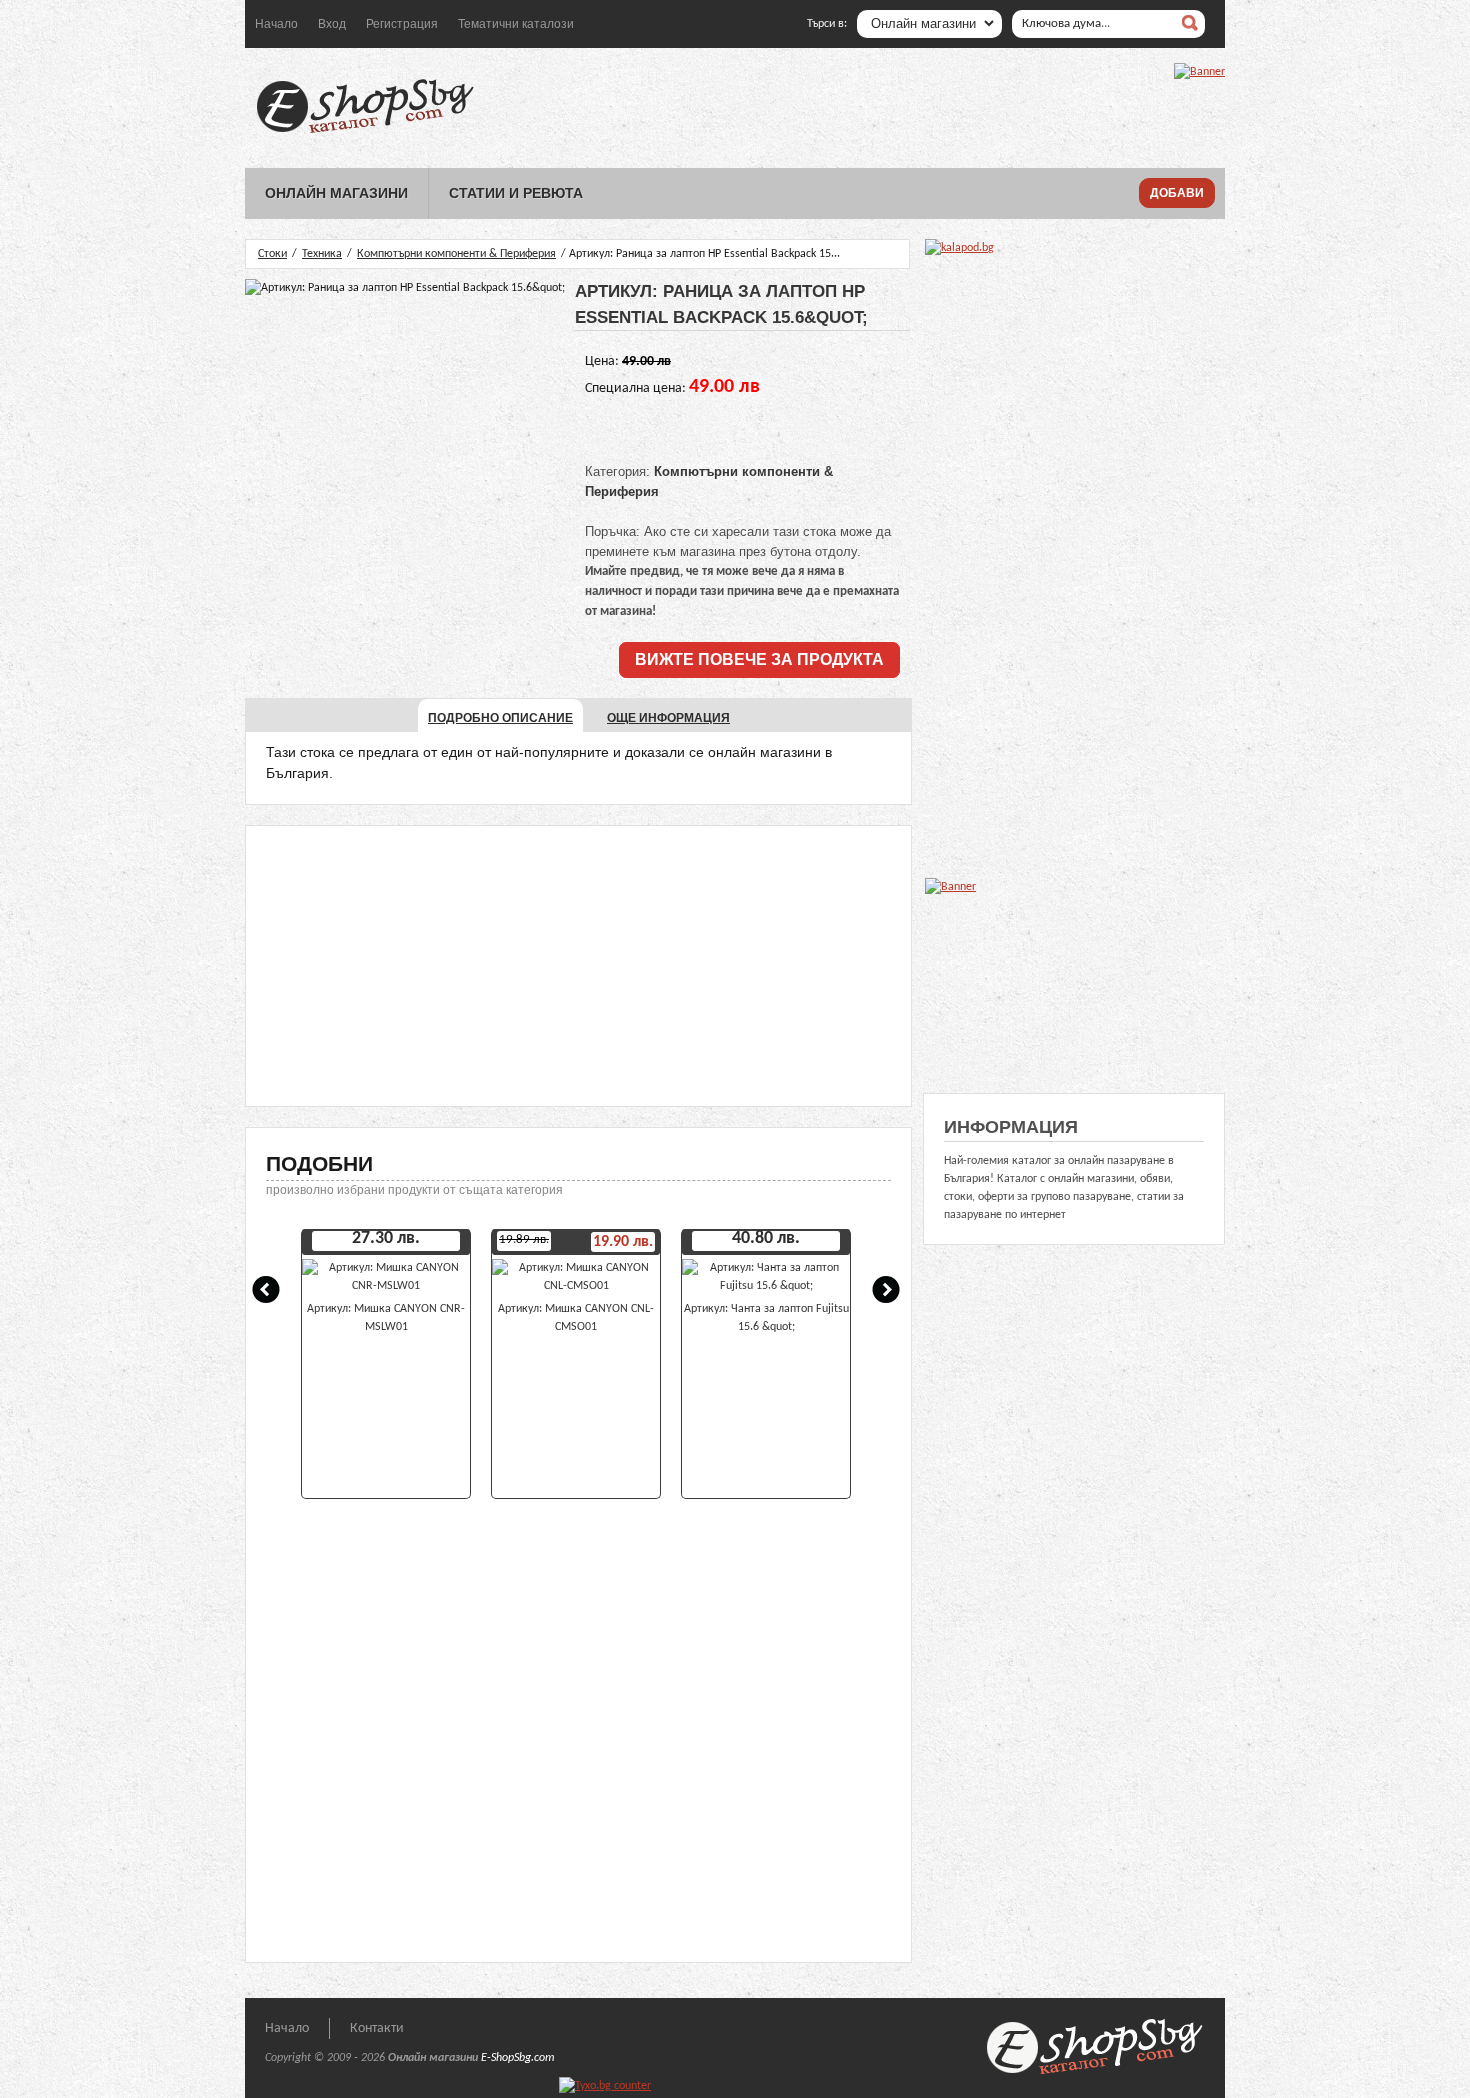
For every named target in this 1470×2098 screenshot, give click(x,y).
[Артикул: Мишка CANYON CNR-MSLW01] (386, 1286)
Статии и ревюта (516, 193)
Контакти (377, 2028)
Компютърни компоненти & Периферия (456, 254)
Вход (332, 24)
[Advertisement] (578, 966)
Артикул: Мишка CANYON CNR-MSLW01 (386, 1318)
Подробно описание (500, 718)
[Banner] (1199, 72)
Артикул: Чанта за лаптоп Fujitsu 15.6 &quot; (766, 1318)
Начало (276, 24)
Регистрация (402, 24)
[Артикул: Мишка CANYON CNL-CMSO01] (576, 1286)
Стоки (272, 254)
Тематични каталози (516, 24)
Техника (322, 254)
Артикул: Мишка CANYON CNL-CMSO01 (576, 1318)
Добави (1177, 193)
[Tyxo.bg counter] (605, 2086)
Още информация (668, 718)
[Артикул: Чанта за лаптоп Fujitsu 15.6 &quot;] (766, 1286)
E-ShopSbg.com (518, 2058)
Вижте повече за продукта (759, 659)
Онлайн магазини (336, 193)
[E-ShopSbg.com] (365, 133)
